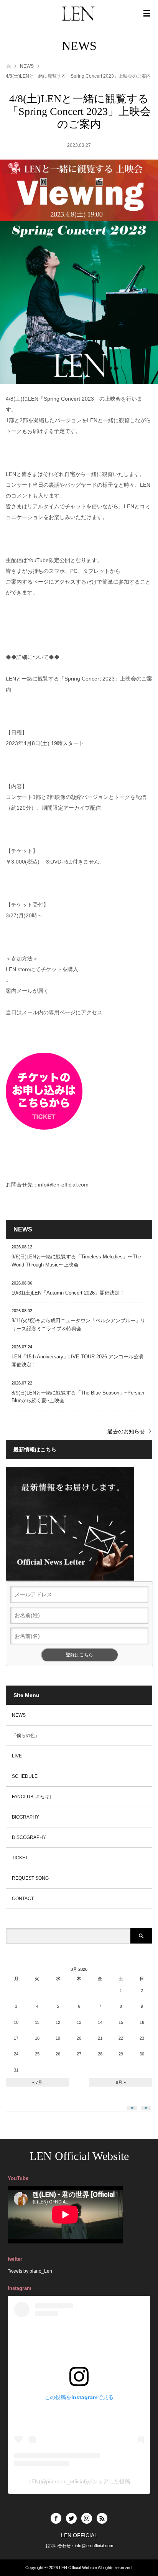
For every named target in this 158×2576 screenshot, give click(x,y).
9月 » (121, 2082)
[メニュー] (147, 13)
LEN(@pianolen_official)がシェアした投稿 (79, 2481)
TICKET (20, 1858)
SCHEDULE (25, 1776)
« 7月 (37, 2082)
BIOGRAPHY (26, 1817)
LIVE (17, 1756)
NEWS (27, 66)
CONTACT (23, 1899)
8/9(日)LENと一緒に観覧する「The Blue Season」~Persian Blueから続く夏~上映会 (78, 1397)
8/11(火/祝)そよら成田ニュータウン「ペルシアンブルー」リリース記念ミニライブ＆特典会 (78, 1325)
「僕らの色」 (26, 1736)
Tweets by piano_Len (30, 2271)
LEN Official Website (79, 2156)
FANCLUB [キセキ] (31, 1797)
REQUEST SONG (30, 1878)
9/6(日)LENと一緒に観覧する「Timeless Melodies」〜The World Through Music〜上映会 (76, 1261)
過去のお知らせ (126, 1431)
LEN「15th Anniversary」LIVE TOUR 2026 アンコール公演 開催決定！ (77, 1361)
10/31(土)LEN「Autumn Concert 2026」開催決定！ (68, 1293)
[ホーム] (8, 66)
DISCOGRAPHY (29, 1837)
